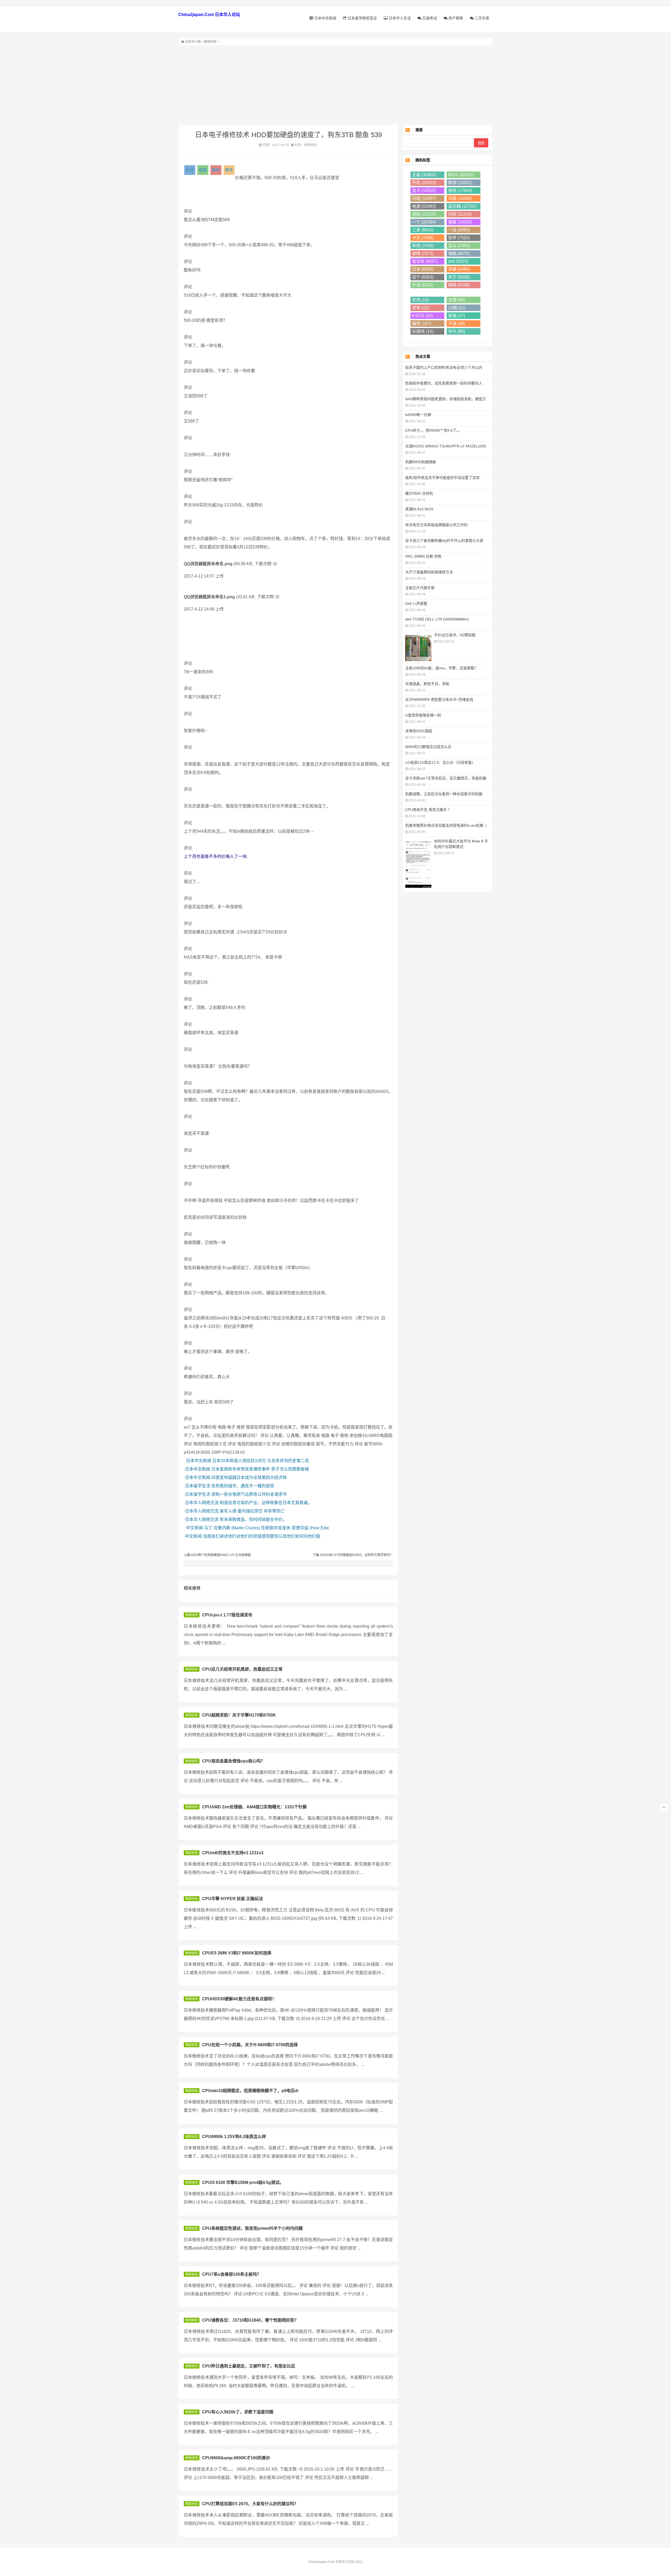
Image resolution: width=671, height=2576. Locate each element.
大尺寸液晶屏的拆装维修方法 (429, 572)
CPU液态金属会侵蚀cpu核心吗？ (234, 1761)
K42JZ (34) (422, 316)
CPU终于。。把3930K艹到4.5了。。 (434, 430)
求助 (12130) (424, 214)
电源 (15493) (424, 206)
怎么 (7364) (459, 246)
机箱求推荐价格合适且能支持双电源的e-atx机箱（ (446, 825)
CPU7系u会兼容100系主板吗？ (232, 2274)
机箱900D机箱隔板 (421, 462)
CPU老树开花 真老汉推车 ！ (428, 810)
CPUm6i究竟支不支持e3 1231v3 (233, 1853)
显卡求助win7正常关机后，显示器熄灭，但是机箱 (446, 778)
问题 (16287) (424, 198)
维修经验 (210, 42)
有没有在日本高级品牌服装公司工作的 (436, 525)
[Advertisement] (335, 85)
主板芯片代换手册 (420, 588)
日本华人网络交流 (202, 1503)
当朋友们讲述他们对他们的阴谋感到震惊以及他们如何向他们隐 (262, 1536)
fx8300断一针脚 (418, 415)
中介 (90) (457, 331)
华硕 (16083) (460, 198)
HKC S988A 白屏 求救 (423, 556)
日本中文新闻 (325, 18)
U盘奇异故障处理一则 (423, 715)
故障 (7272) (423, 253)
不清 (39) (457, 324)
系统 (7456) (423, 246)
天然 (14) (420, 300)
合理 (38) (457, 300)
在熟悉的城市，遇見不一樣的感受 (243, 1486)
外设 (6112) (423, 285)
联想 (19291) (460, 183)
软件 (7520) (459, 238)
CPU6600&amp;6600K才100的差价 (236, 2458)
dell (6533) (458, 261)
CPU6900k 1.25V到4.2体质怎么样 (234, 2137)
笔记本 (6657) (425, 261)
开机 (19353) (424, 183)
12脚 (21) (457, 308)
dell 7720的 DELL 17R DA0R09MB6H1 (437, 619)
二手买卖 (481, 18)
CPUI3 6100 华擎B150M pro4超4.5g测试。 (243, 2182)
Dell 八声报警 (416, 603)
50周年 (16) (423, 331)
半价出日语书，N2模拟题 (455, 635)
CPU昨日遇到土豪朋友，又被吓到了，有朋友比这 (249, 2366)
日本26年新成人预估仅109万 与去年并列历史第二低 (261, 1461)
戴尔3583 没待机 (419, 493)
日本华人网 (193, 42)
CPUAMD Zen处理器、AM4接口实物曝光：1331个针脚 (254, 1807)
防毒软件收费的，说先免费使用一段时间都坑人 (444, 383)
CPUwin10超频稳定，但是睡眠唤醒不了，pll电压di (250, 2091)
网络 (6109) (459, 285)
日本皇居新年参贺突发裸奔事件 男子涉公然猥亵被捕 (260, 1469)
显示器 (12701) (462, 206)
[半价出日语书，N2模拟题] (418, 647)
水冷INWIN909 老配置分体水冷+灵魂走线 (439, 699)
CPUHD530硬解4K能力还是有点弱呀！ (239, 1999)
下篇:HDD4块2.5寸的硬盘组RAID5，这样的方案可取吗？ (353, 1555)
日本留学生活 (198, 1486)
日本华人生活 (399, 18)
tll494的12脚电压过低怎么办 (428, 747)
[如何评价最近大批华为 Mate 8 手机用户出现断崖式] (418, 864)
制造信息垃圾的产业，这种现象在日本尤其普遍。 (266, 1503)
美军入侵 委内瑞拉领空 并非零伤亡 (252, 1511)
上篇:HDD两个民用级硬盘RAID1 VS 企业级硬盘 (217, 1555)
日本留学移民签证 (362, 18)
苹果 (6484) (459, 269)
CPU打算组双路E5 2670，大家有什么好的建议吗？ (250, 2504)
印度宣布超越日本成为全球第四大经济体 (249, 1477)
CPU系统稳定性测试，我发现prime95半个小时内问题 (252, 2228)
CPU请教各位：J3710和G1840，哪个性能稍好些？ (250, 2320)
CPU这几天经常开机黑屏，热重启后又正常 (242, 1669)
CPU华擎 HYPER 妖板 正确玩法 (232, 1899)
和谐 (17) (457, 316)
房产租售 (455, 18)
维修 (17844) (460, 191)
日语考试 (429, 18)
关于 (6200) (459, 277)
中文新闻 (194, 1528)
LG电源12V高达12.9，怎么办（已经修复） (440, 762)
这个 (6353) (423, 277)
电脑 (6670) (459, 253)
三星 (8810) (423, 230)
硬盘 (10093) (460, 222)
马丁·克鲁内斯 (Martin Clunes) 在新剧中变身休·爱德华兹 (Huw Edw (266, 1528)
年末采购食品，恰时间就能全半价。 (253, 1519)
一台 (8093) (459, 230)
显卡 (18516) (424, 191)
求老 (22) (420, 308)
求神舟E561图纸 (419, 731)
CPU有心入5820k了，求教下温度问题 (238, 2412)
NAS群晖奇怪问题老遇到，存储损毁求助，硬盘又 (446, 399)
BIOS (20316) (461, 175)
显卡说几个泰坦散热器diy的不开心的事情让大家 (444, 541)
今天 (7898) (423, 238)
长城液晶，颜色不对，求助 (427, 684)
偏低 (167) (422, 324)
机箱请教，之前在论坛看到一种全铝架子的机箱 (444, 794)
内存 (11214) (460, 214)
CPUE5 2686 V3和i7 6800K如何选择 (237, 1953)
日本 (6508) (423, 269)
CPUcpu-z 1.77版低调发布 (227, 1615)
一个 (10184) (424, 222)
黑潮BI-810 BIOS (419, 509)
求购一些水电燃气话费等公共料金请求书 (249, 1494)
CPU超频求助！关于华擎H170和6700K (239, 1715)
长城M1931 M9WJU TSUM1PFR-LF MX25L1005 (446, 446)
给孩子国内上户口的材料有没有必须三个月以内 (444, 367)
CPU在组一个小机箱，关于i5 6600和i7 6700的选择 (250, 2045)
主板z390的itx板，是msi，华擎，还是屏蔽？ (442, 668)
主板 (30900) (424, 175)
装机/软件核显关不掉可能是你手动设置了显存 (442, 478)
